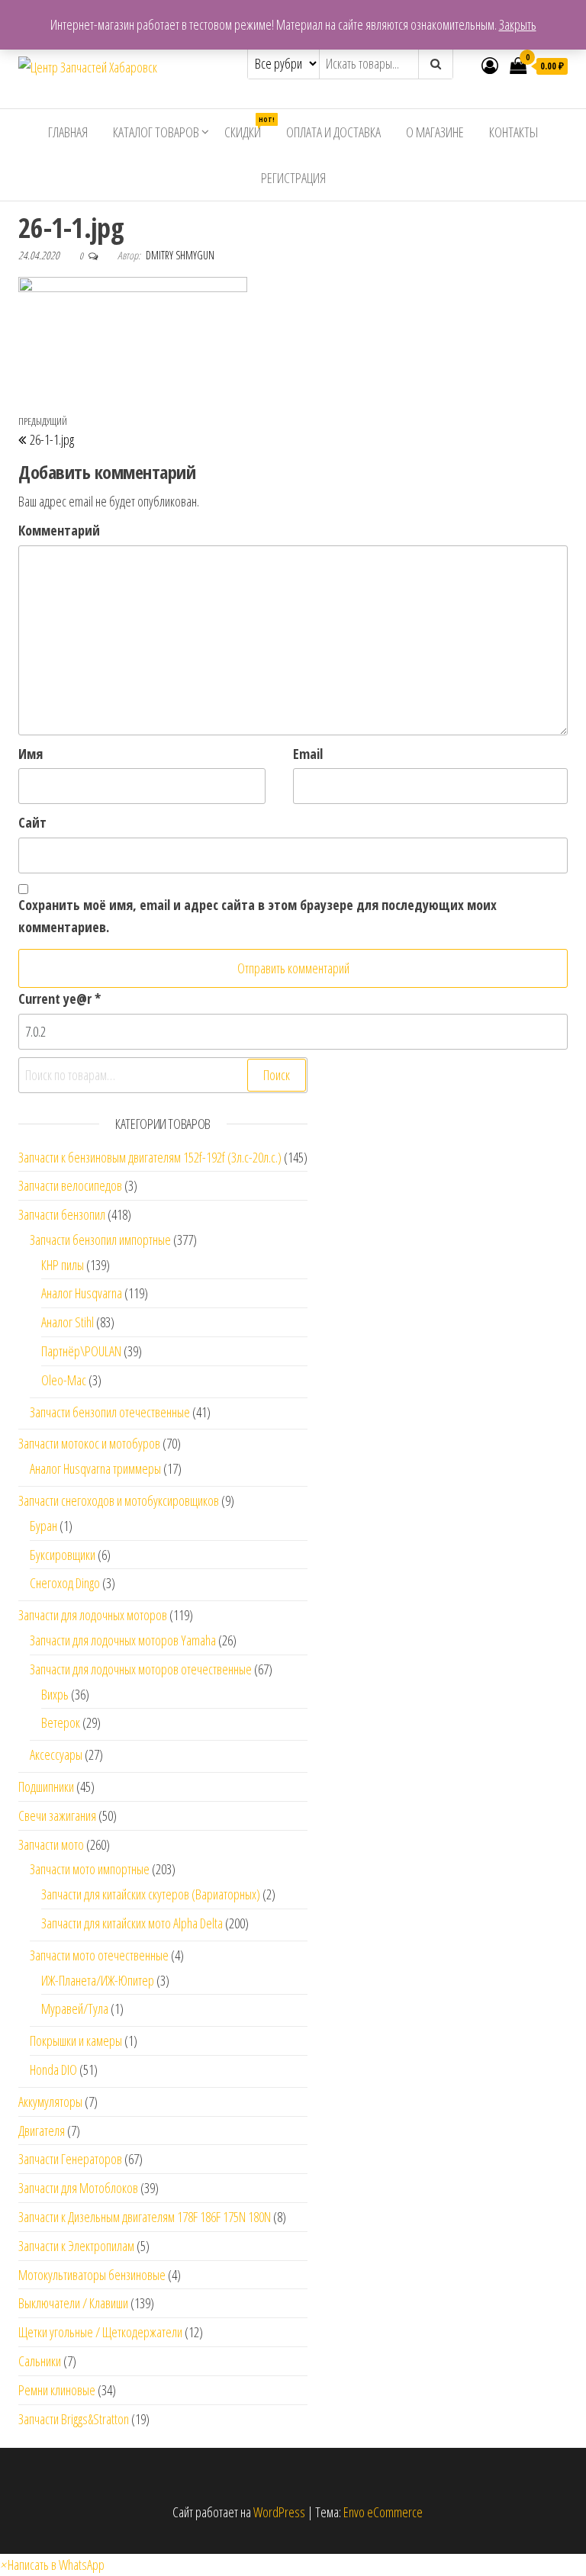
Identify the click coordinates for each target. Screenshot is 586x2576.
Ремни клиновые (57, 2390)
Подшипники (46, 1786)
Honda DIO (53, 2069)
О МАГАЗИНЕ (435, 132)
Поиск (277, 1075)
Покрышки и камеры (76, 2041)
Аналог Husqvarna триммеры (95, 1468)
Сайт (32, 822)
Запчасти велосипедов (70, 1185)
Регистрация (293, 178)
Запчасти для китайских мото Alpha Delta (132, 1923)
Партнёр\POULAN (81, 1351)
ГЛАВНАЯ (68, 132)
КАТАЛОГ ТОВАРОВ (156, 132)
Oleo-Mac (64, 1380)
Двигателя (42, 2131)
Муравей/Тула (75, 2008)
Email (308, 754)
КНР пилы (63, 1265)
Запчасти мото (51, 1844)
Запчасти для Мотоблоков (78, 2188)
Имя (31, 754)
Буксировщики (63, 1555)
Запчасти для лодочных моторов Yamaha (123, 1640)
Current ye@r (60, 999)
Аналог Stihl (68, 1322)
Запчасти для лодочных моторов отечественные (141, 1669)
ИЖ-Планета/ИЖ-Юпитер (98, 1980)
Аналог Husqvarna (82, 1293)
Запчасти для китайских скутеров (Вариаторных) (151, 1894)
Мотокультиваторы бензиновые (92, 2275)
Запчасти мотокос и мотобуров (89, 1443)
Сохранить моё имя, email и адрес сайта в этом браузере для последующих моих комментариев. (258, 916)
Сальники (40, 2361)
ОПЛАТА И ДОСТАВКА (333, 132)
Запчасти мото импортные (90, 1869)
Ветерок (61, 1722)
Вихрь (55, 1694)
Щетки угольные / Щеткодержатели (100, 2332)
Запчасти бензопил (62, 1214)
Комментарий (59, 530)
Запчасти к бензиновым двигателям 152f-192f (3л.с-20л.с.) (150, 1157)
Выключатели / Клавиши (73, 2303)
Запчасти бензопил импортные (100, 1240)
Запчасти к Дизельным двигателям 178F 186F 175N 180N (145, 2217)
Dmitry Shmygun (180, 255)
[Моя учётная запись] (490, 65)
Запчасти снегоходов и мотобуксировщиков (119, 1500)
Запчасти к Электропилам (76, 2246)
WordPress (279, 2512)
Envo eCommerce (383, 2512)
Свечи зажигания (57, 1815)
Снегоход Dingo (65, 1583)
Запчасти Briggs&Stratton (74, 2419)
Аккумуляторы (50, 2102)
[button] (52, 2565)
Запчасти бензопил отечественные (110, 1412)
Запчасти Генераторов (70, 2159)
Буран (43, 1526)
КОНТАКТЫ (514, 132)
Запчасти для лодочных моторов (93, 1615)
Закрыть (518, 24)
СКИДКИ (248, 128)
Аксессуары (56, 1754)
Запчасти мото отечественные (99, 1955)
